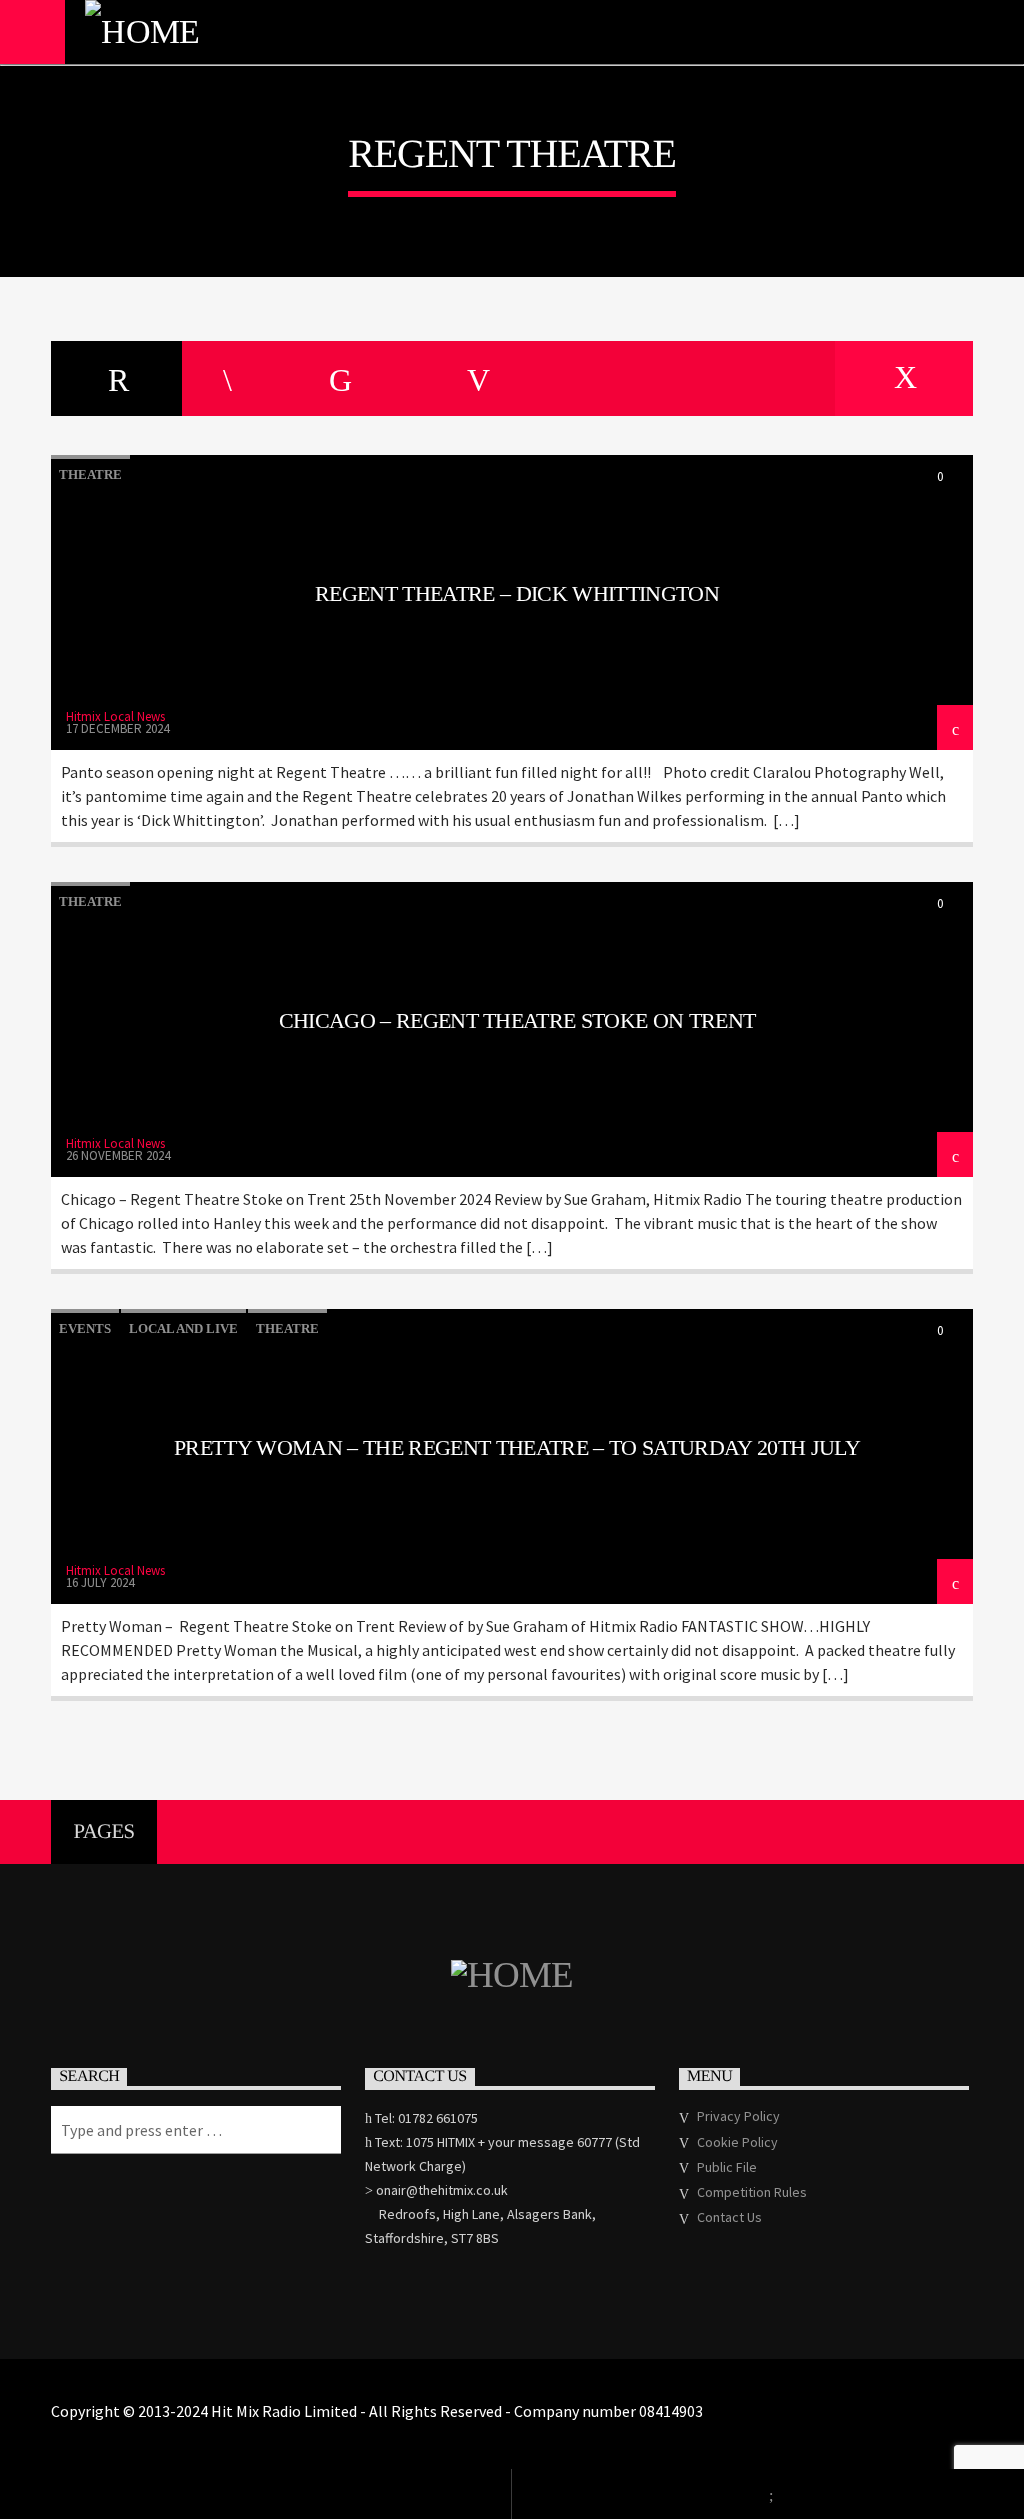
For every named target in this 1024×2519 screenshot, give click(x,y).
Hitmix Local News (115, 716)
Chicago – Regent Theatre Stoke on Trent (517, 1020)
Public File (727, 2167)
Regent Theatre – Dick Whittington (517, 593)
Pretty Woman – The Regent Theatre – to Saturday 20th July (517, 1447)
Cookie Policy (737, 2142)
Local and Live (183, 1328)
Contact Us (729, 2217)
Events (85, 1328)
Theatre (90, 474)
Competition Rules (752, 2192)
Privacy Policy (738, 2116)
